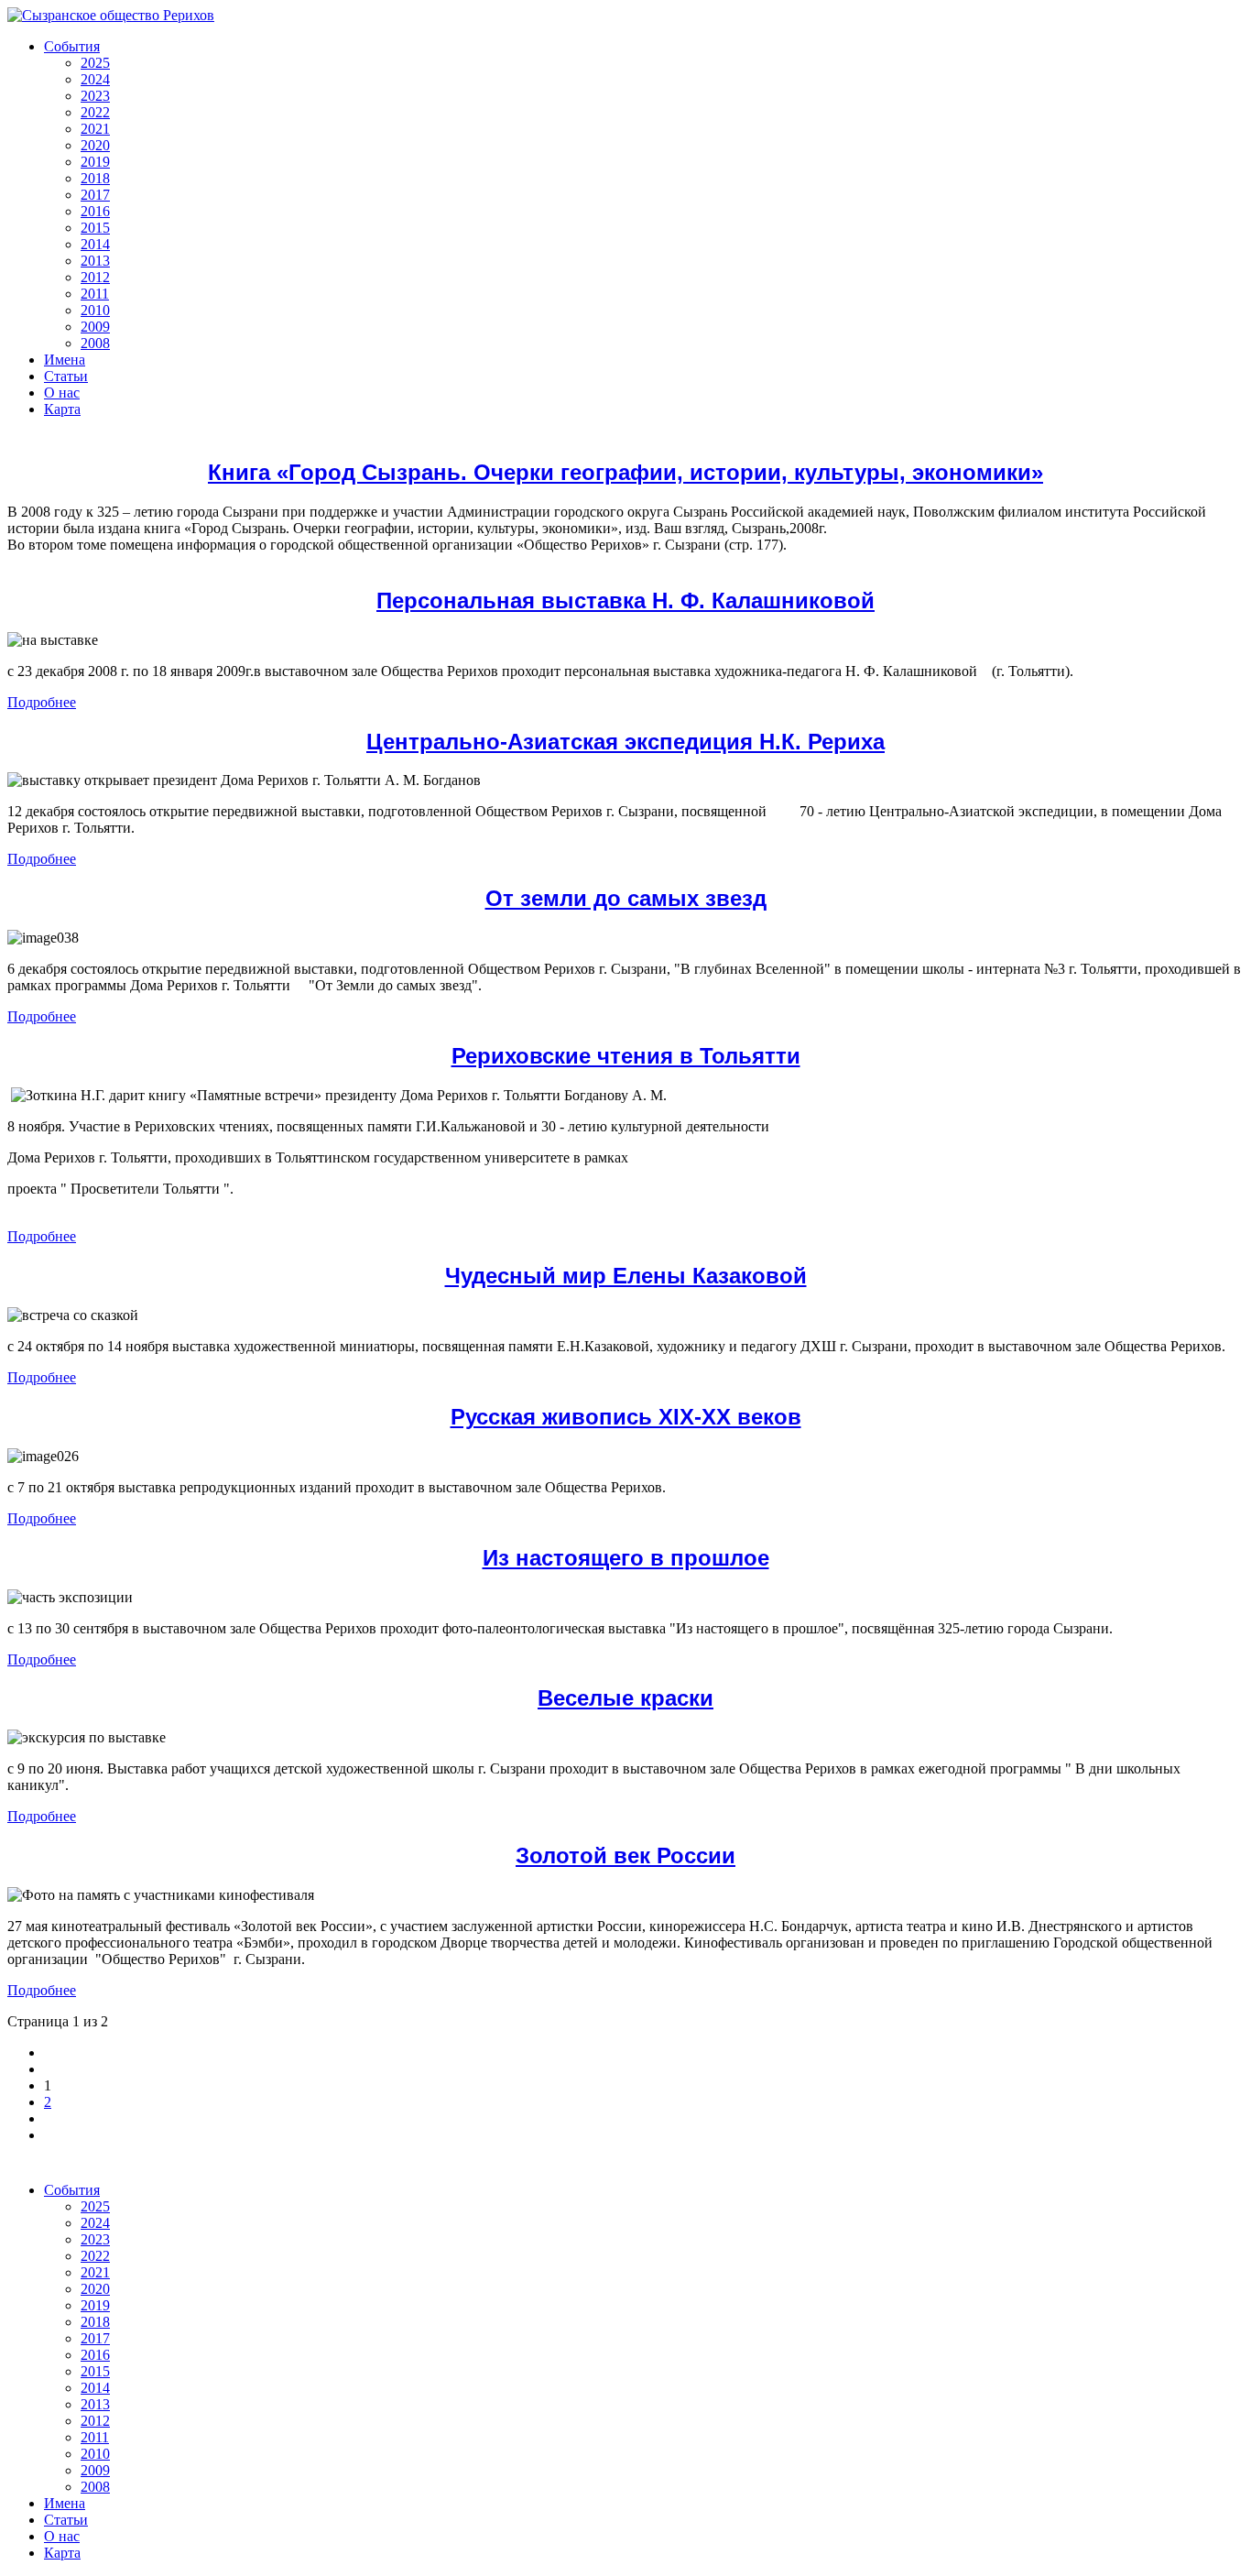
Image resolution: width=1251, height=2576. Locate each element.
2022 (95, 112)
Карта (62, 409)
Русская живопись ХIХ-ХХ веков (626, 1417)
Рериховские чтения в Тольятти (626, 1056)
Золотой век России (625, 1856)
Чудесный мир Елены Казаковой (626, 1276)
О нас (62, 393)
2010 (95, 310)
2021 (95, 129)
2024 (95, 79)
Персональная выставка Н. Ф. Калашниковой (625, 600)
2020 (95, 145)
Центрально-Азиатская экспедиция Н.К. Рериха (625, 742)
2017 (95, 195)
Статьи (66, 376)
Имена (65, 360)
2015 (95, 228)
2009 (95, 327)
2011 (95, 294)
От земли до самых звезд (626, 898)
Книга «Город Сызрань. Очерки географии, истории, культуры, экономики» (625, 472)
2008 (95, 343)
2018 (95, 178)
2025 (95, 63)
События (72, 46)
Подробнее (42, 702)
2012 (95, 277)
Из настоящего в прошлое (626, 1558)
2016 (95, 211)
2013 (95, 261)
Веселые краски (625, 1698)
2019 (95, 162)
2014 (95, 244)
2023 (95, 96)
